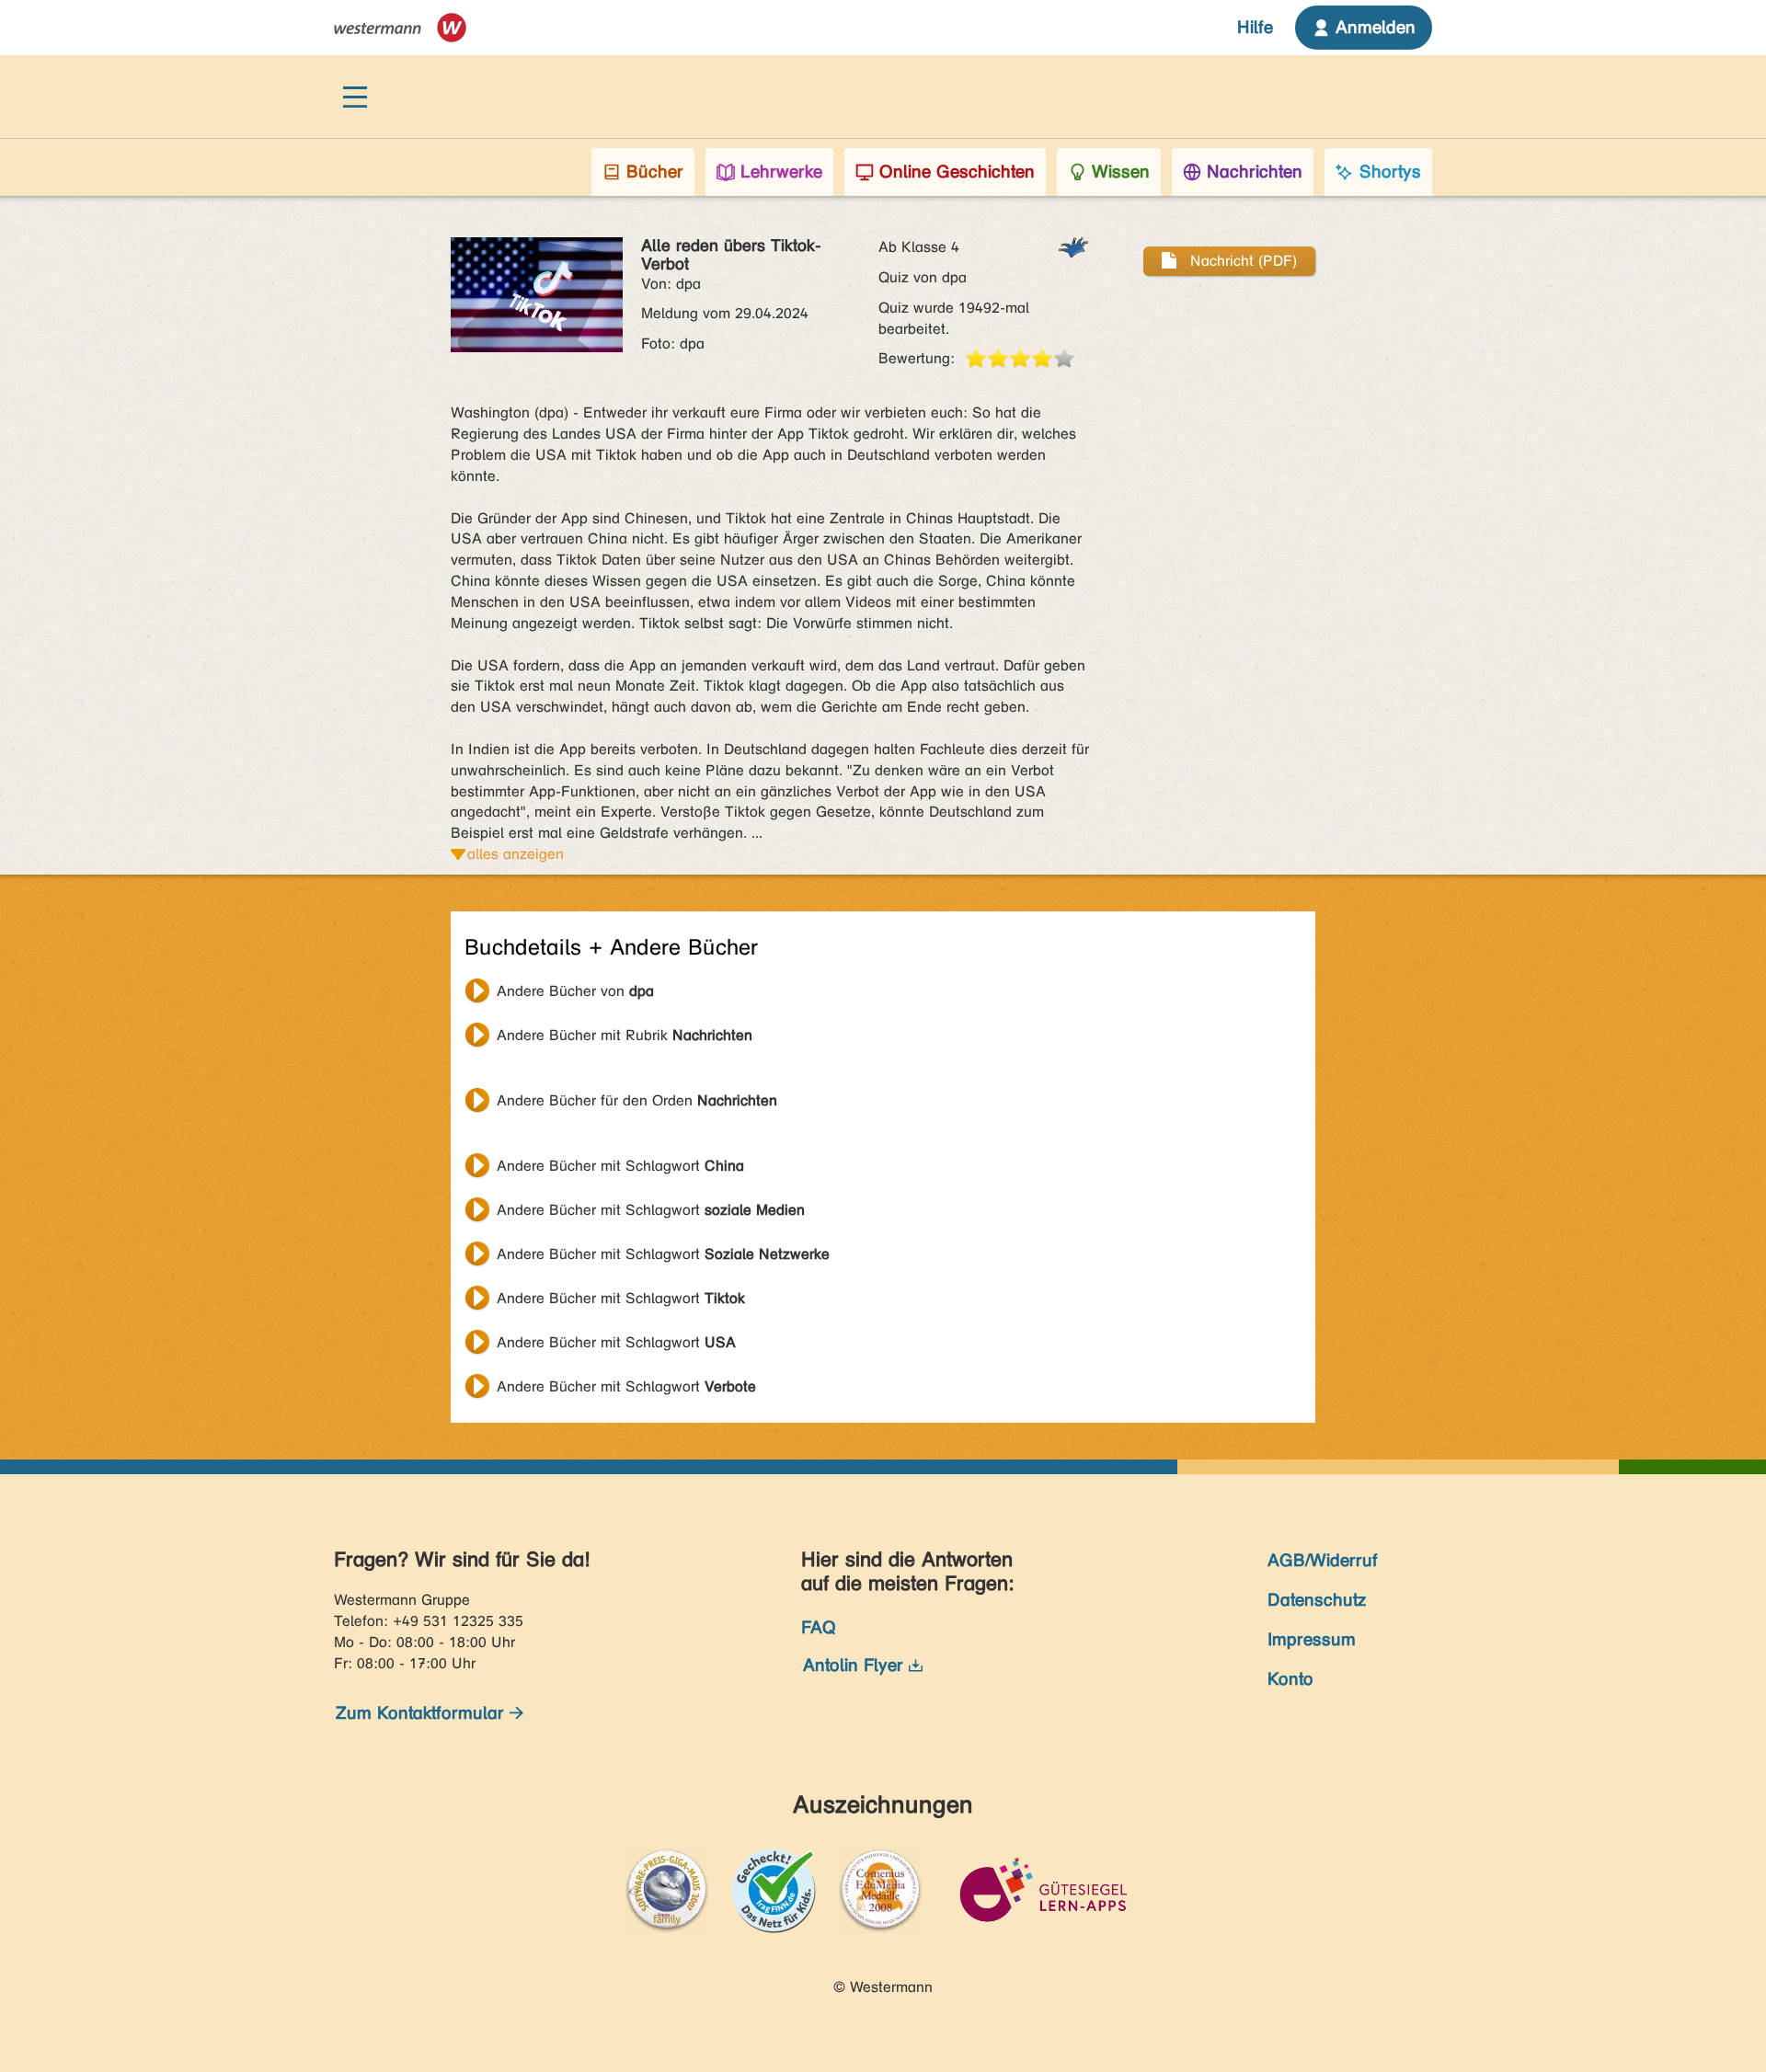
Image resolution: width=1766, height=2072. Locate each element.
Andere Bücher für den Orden (637, 1100)
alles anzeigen (516, 854)
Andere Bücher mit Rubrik (625, 1035)
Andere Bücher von (575, 991)
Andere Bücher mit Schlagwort (620, 1166)
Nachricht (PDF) (1241, 261)
